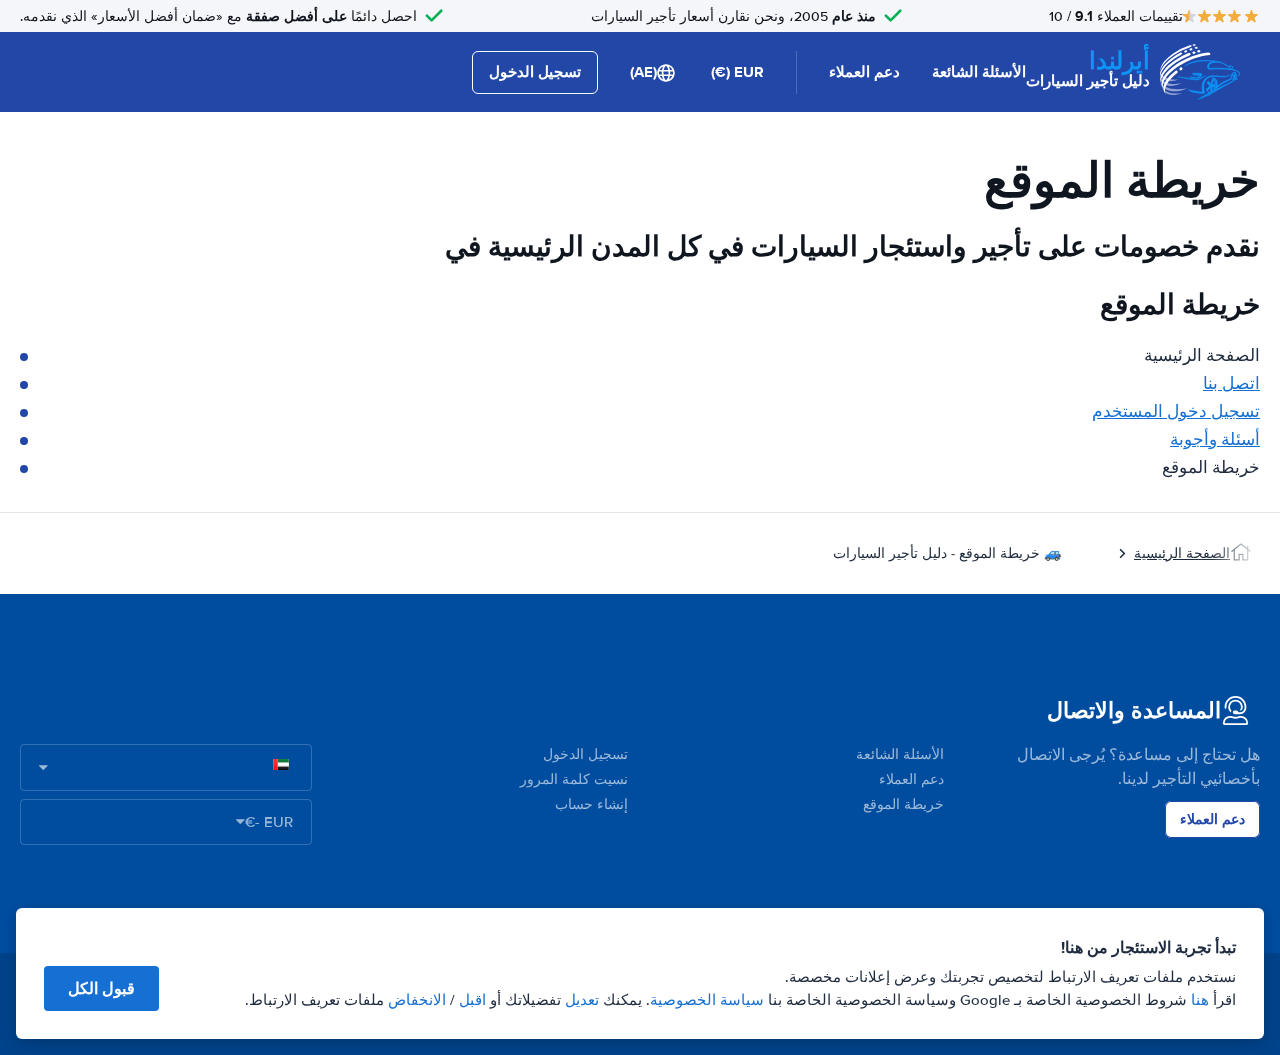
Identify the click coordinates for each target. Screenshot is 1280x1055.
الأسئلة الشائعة (979, 72)
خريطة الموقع (903, 804)
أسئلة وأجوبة (1215, 439)
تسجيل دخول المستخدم (1176, 411)
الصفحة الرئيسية (1182, 553)
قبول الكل (101, 988)
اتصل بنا (1231, 383)
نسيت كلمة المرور (574, 779)
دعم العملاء (864, 72)
